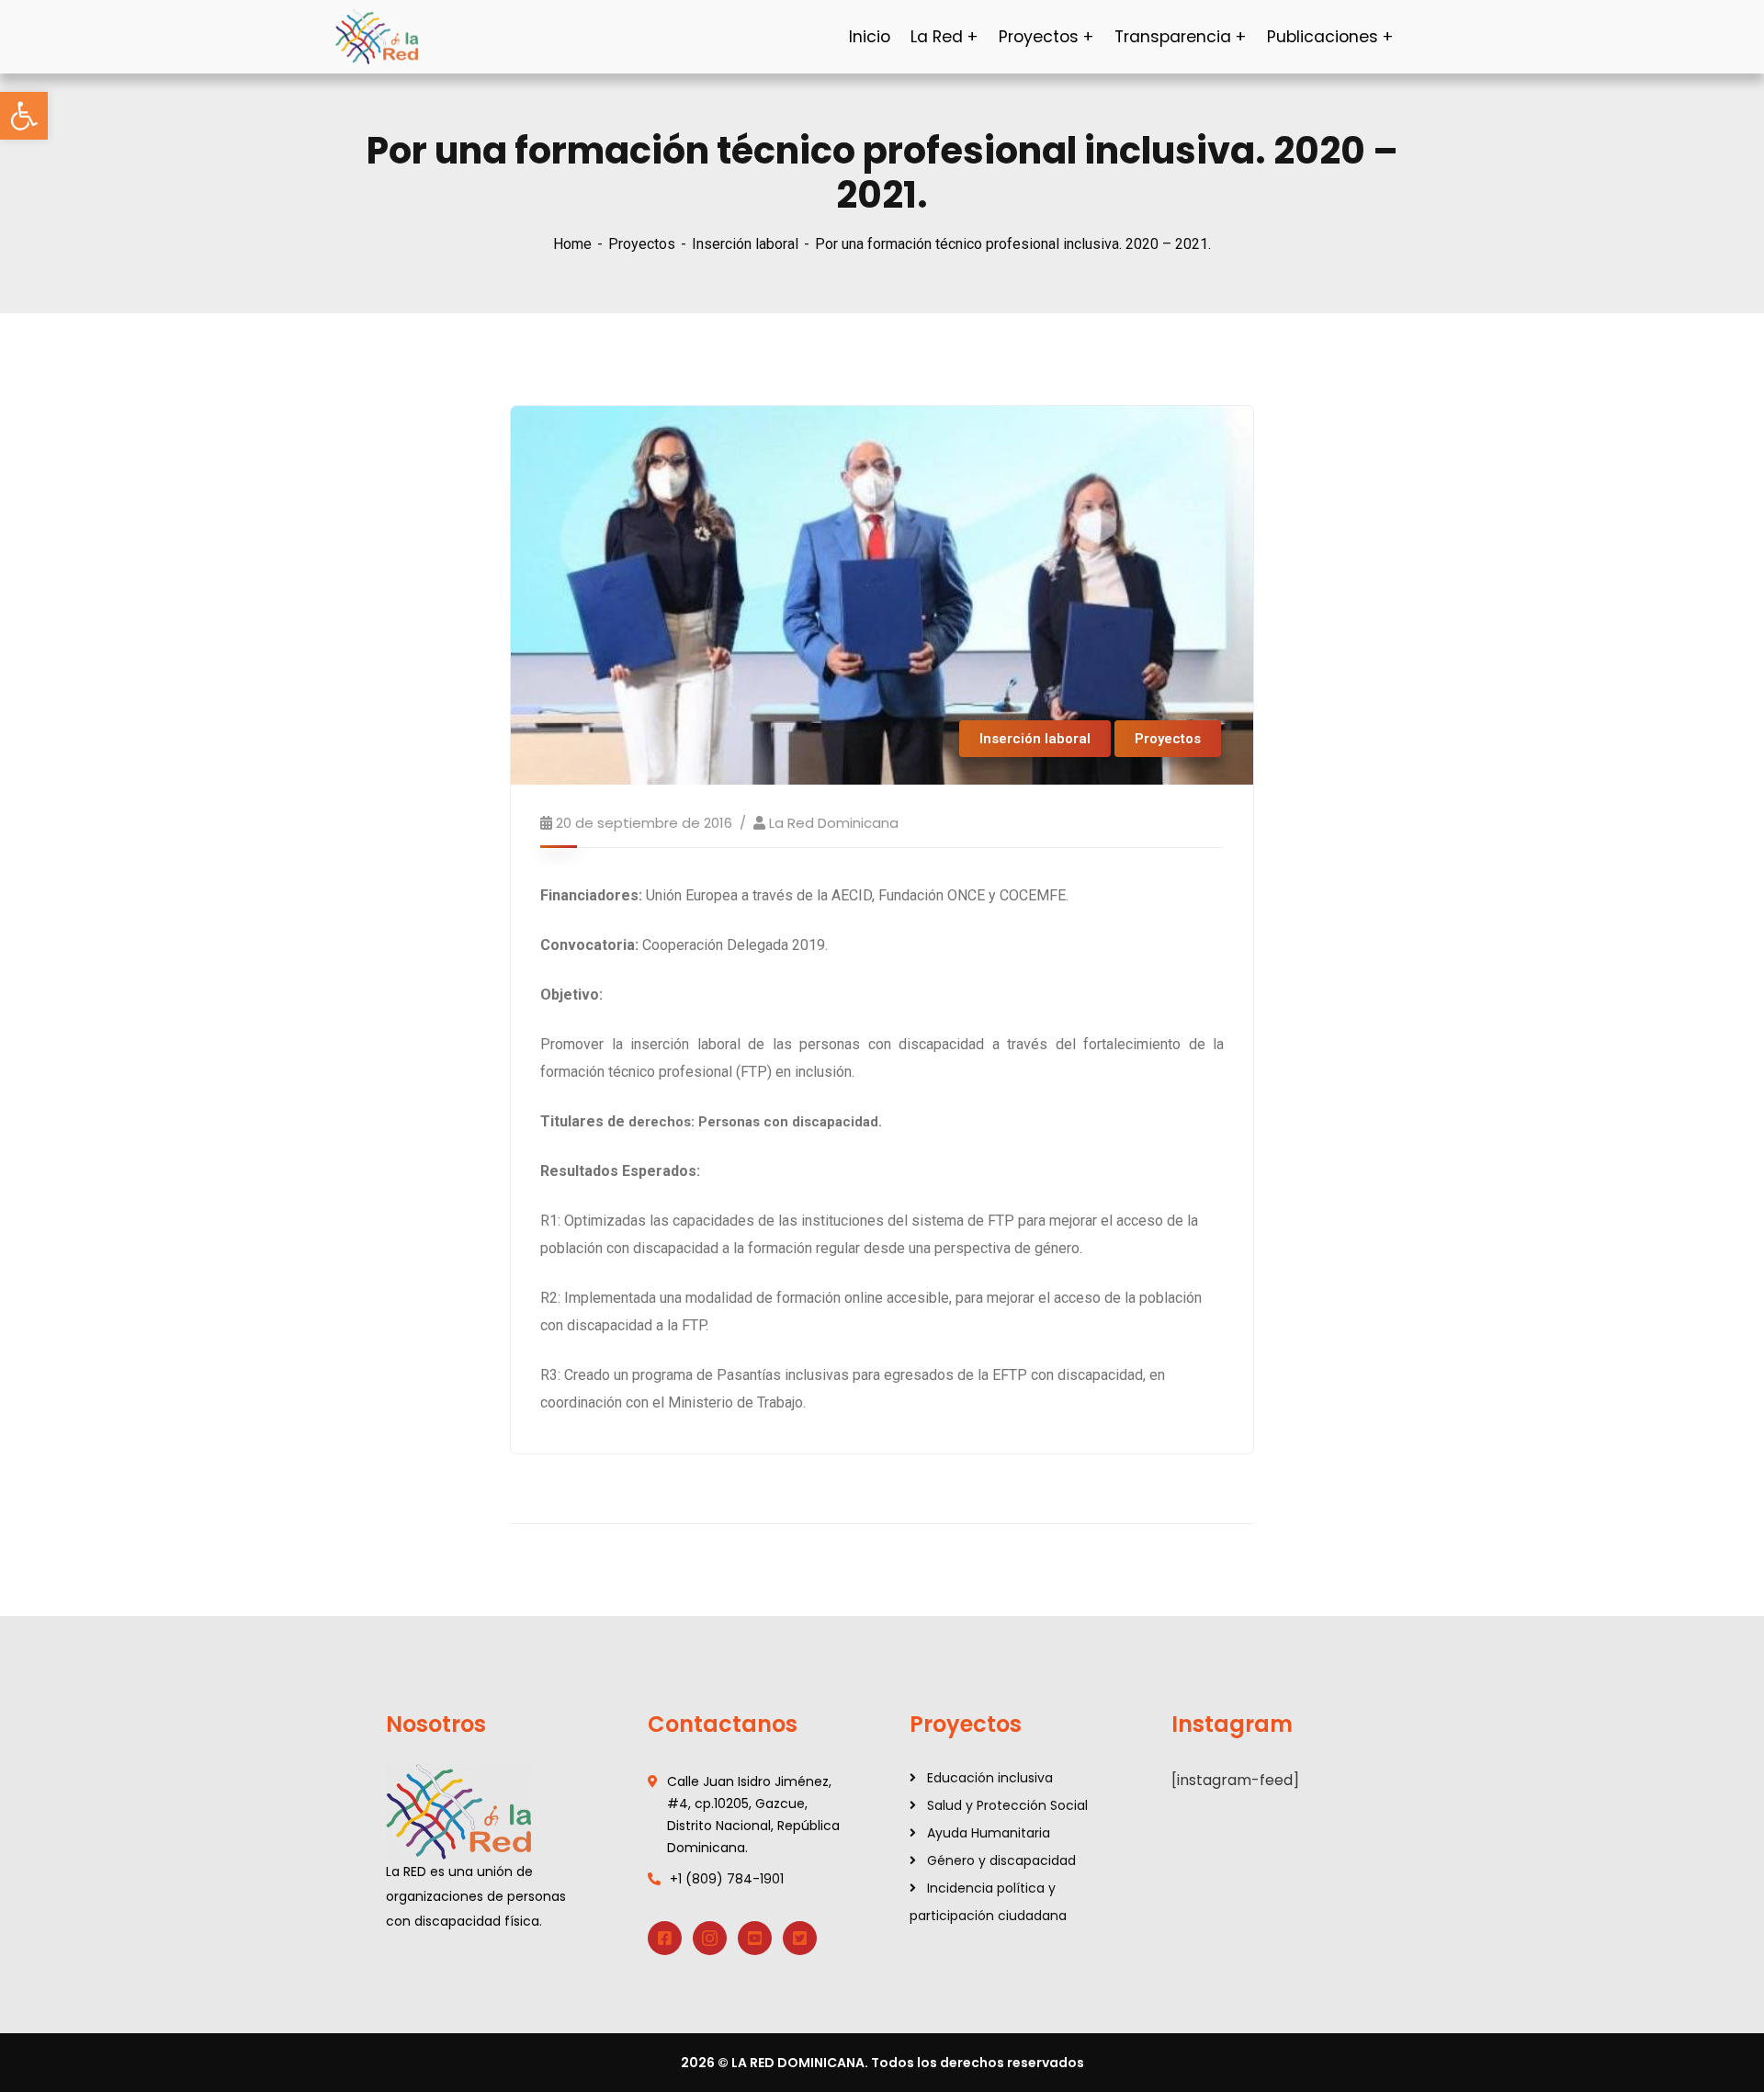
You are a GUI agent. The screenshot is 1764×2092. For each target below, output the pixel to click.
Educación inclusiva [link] (990, 1778)
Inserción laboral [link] (745, 244)
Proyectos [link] (642, 244)
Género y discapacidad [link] (1001, 1860)
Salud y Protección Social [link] (1007, 1805)
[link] (24, 116)
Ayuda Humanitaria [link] (989, 1833)
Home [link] (572, 244)
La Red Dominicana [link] (834, 823)
